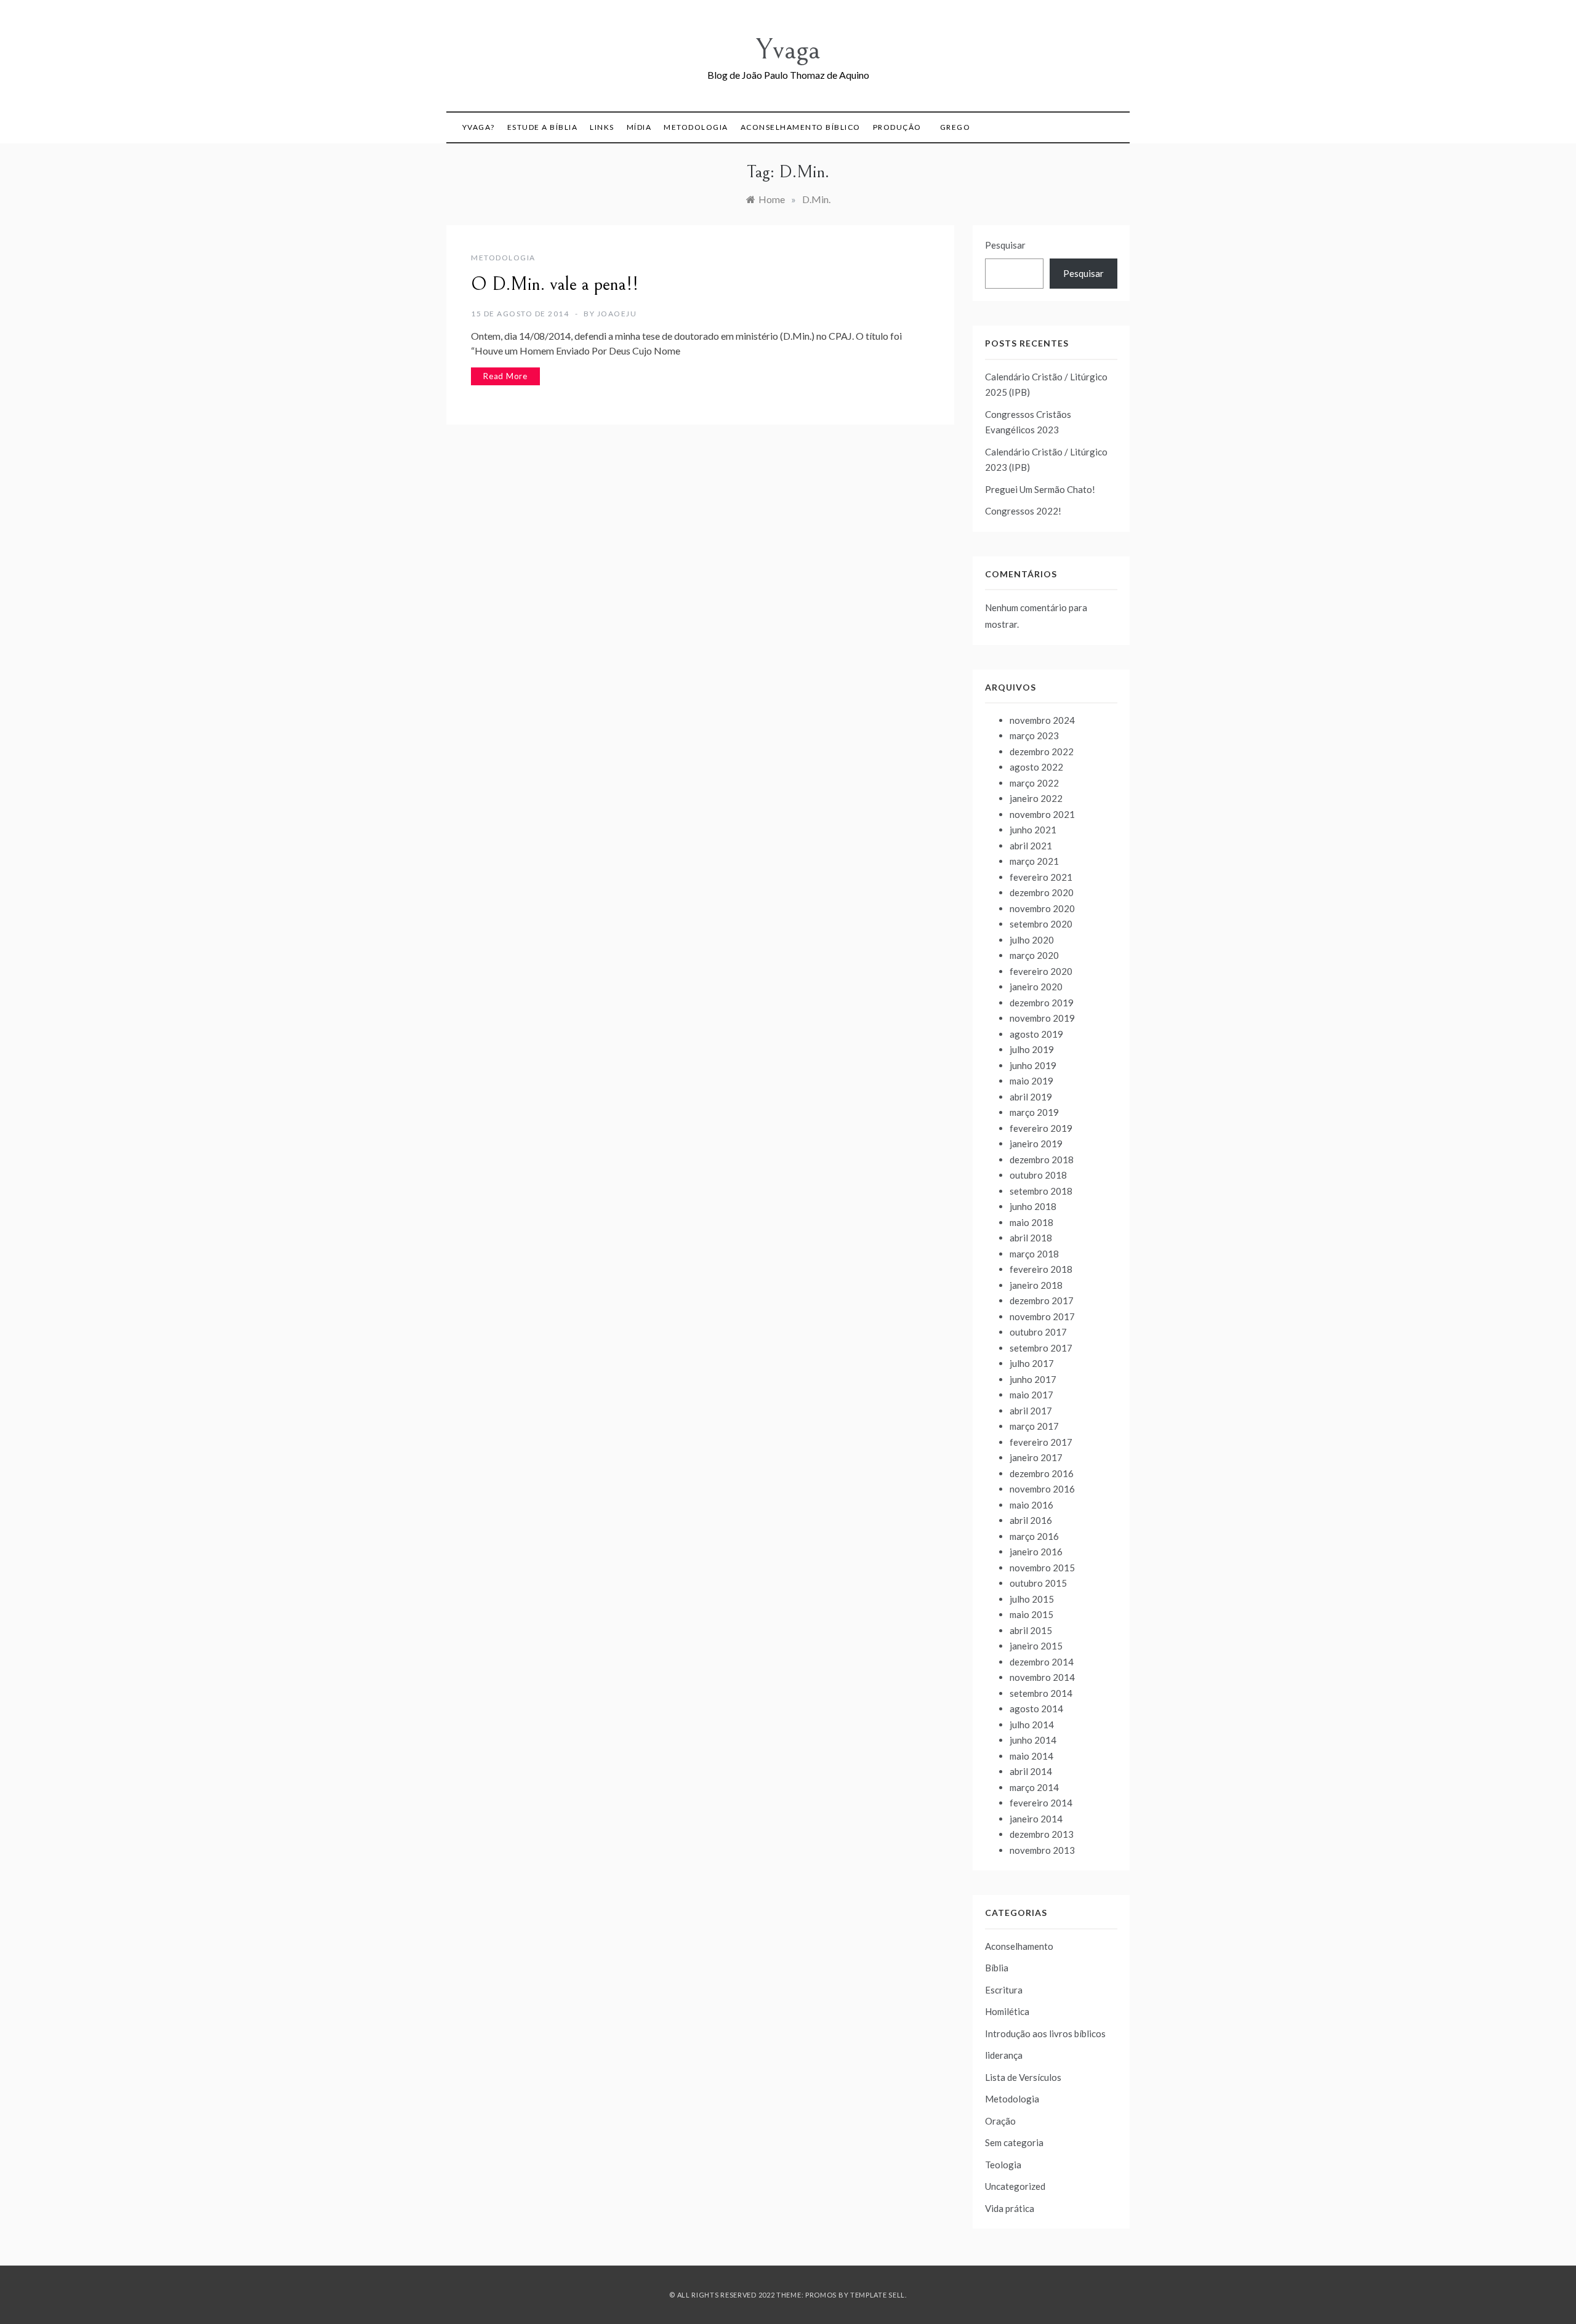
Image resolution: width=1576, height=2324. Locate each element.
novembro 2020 (1042, 908)
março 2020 (1034, 955)
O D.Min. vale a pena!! (555, 284)
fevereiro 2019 (1041, 1128)
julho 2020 (1032, 940)
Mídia (639, 127)
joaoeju (617, 314)
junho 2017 (1033, 1379)
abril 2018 (1031, 1238)
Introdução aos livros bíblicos (1045, 2033)
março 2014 (1034, 1787)
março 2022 (1034, 783)
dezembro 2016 (1042, 1473)
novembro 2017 (1042, 1316)
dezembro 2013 (1042, 1834)
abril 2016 (1031, 1520)
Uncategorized (1015, 2186)
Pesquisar (1005, 245)
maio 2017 (1031, 1395)
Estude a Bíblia (543, 127)
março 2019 (1034, 1112)
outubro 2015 (1038, 1583)
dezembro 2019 (1042, 1003)
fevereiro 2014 (1041, 1803)
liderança (1004, 2055)
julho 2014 (1032, 1725)
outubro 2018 (1038, 1175)
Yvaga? (479, 127)
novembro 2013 (1042, 1850)
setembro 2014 (1041, 1693)
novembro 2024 (1042, 720)
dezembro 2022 (1042, 751)
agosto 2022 (1036, 767)
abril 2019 (1031, 1097)
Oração (1000, 2121)
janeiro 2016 (1036, 1552)
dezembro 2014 (1042, 1662)
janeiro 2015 (1036, 1646)
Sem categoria (1014, 2142)
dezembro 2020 (1042, 892)
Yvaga (788, 50)
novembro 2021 (1042, 814)
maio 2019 (1031, 1081)
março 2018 (1034, 1254)
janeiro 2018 (1036, 1285)
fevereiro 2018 (1041, 1269)
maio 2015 (1031, 1614)
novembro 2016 (1042, 1489)
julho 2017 (1032, 1363)
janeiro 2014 (1036, 1819)
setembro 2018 (1041, 1191)
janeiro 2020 (1036, 987)
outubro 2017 (1038, 1332)
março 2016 (1034, 1536)
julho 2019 (1032, 1049)
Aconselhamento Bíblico (801, 127)
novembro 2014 (1042, 1677)
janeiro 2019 (1036, 1144)
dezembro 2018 (1042, 1160)
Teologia (1003, 2165)
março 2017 (1034, 1426)
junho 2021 (1033, 830)
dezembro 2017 (1042, 1300)
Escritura (1004, 1990)
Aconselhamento (1019, 1946)
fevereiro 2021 (1041, 877)
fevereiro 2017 (1041, 1442)
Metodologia (696, 127)
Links (602, 127)
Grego (955, 127)
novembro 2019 (1042, 1018)
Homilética (1007, 2011)
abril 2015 (1031, 1630)
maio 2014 (1031, 1756)
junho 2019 (1033, 1065)
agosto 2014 (1036, 1709)
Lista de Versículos (1023, 2077)
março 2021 (1034, 861)
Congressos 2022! (1023, 511)
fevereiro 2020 (1041, 971)
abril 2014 (1031, 1771)
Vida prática (1010, 2208)
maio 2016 (1031, 1505)
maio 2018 (1031, 1222)
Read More (505, 376)
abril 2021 (1031, 846)
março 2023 (1034, 735)
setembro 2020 (1041, 924)
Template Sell (878, 2295)
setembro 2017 (1041, 1348)
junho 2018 (1033, 1206)
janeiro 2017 (1036, 1457)
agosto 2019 (1036, 1034)
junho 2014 (1033, 1740)
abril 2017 (1031, 1411)
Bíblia (997, 1968)
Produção (897, 127)
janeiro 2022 (1036, 798)
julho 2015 (1032, 1599)
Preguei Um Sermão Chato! (1040, 489)
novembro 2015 (1042, 1568)
